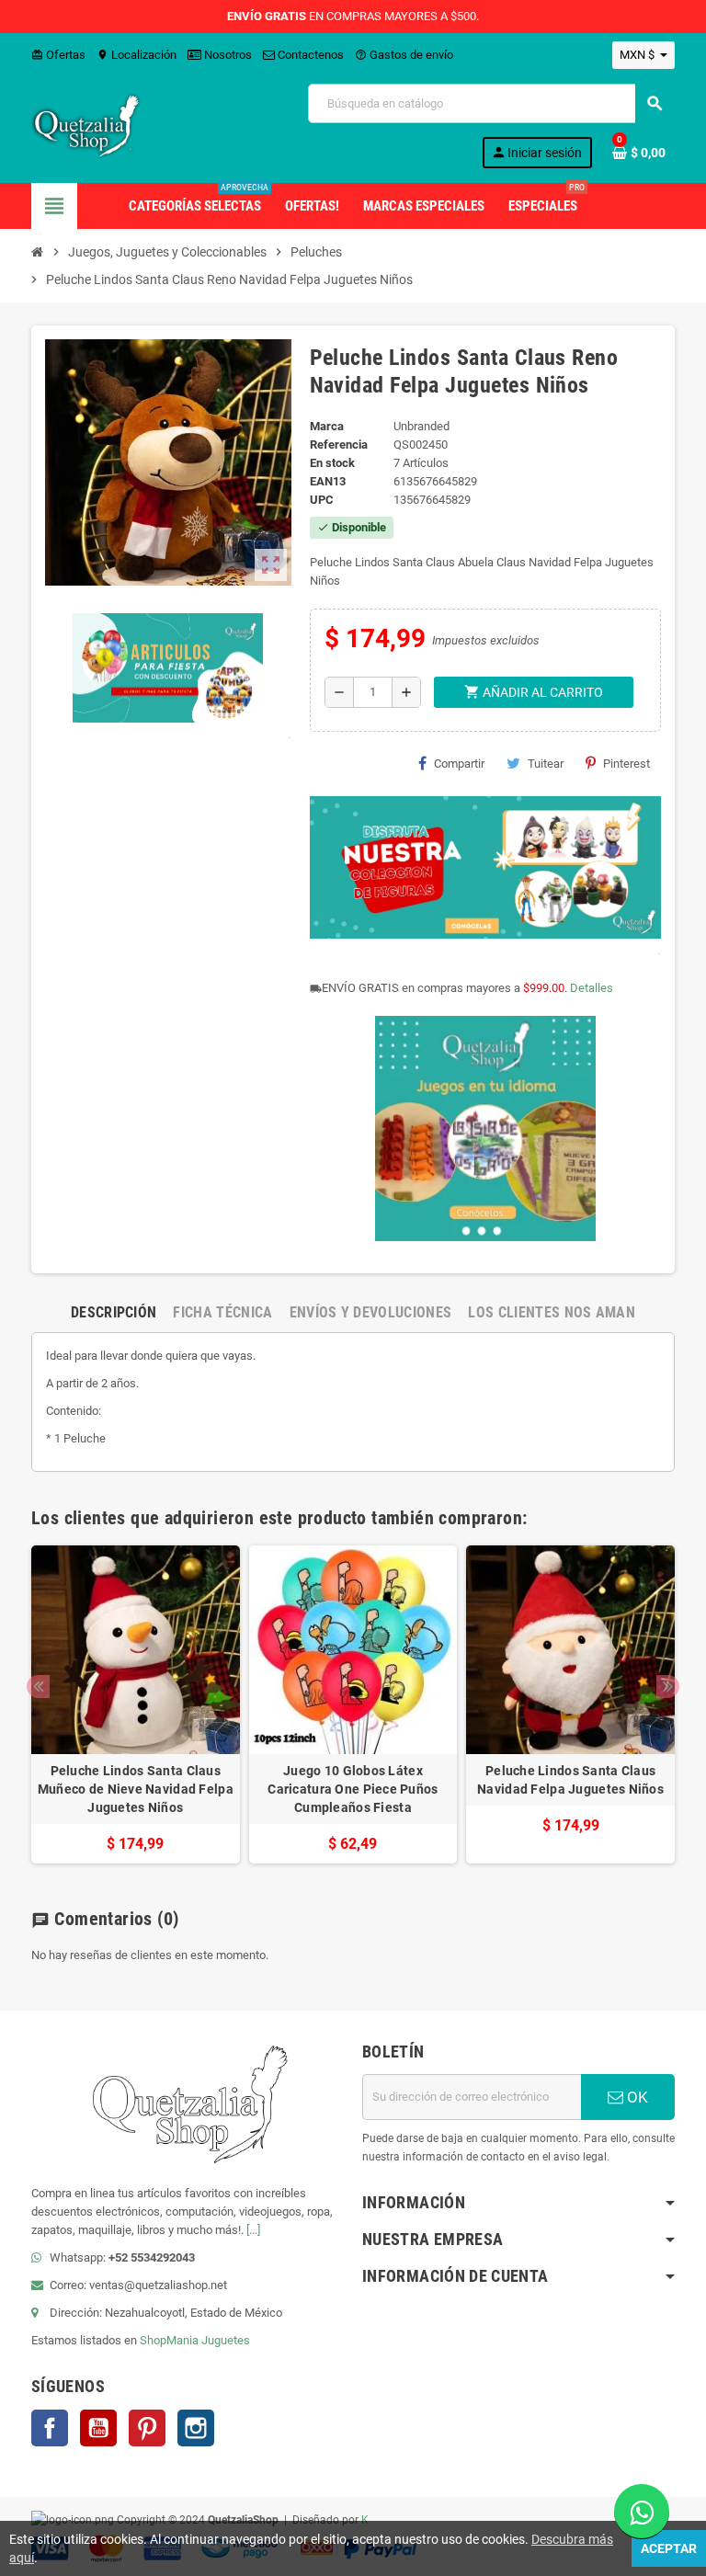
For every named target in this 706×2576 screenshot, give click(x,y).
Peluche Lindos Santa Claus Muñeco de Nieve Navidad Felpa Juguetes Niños (136, 1789)
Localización (137, 55)
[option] (136, 1704)
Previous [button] (38, 1687)
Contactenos (309, 55)
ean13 (328, 481)
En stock (332, 463)
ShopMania (169, 2340)
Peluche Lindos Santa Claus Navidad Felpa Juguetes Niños (570, 1780)
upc (322, 500)
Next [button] (668, 1687)
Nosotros (227, 55)
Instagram (196, 2428)
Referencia (339, 445)
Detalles (592, 988)
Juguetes (226, 2340)
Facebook (50, 2428)
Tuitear (546, 764)
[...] (253, 2230)
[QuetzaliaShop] (86, 125)
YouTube (98, 2428)
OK (636, 2097)
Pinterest (626, 764)
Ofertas (58, 55)
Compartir (459, 764)
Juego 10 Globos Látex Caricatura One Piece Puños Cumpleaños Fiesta (353, 1789)
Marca (327, 426)
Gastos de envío (404, 55)
